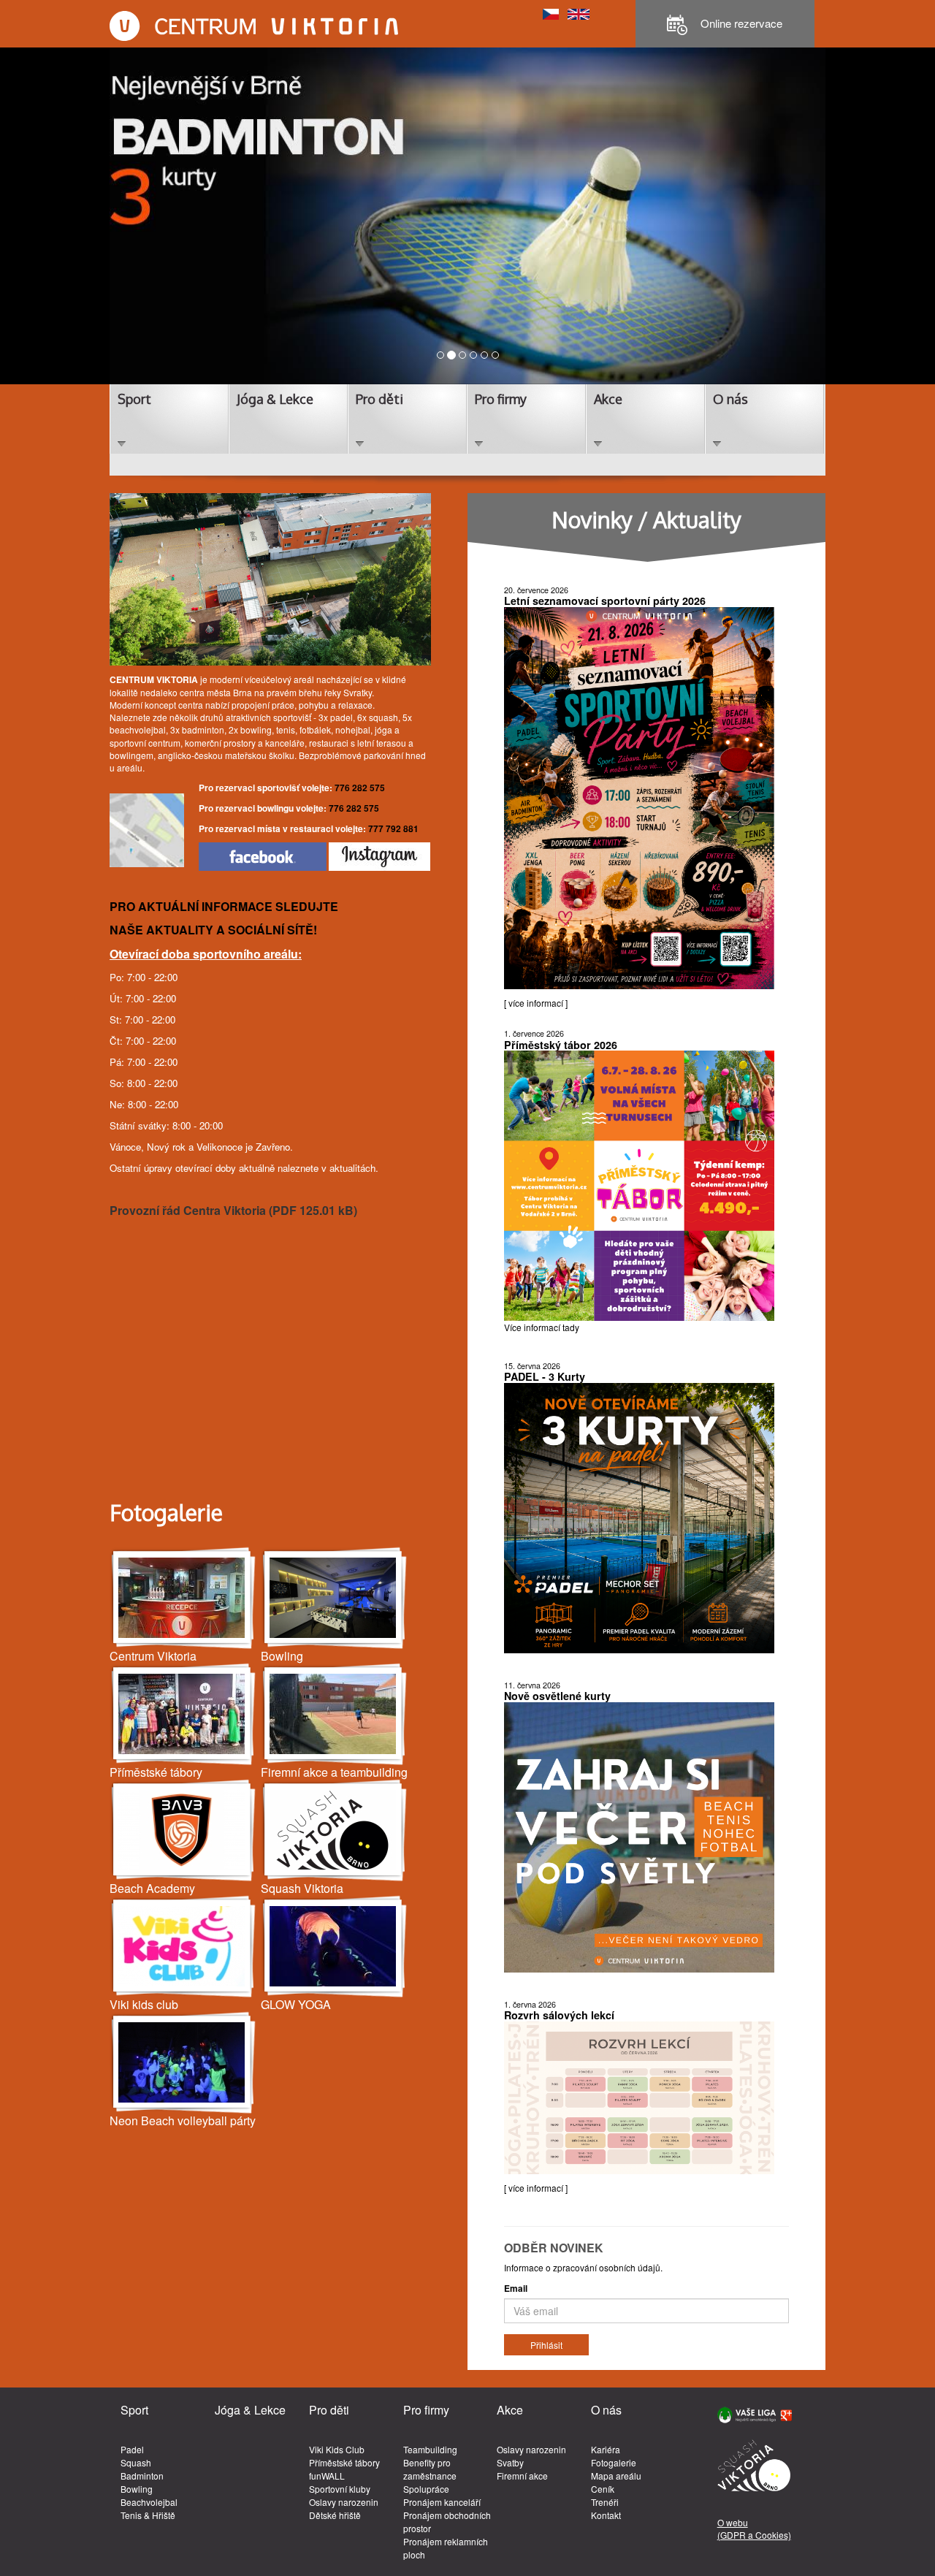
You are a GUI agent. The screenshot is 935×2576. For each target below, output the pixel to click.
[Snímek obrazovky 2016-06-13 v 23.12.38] (183, 1947)
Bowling (137, 2489)
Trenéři (605, 2502)
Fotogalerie (614, 2462)
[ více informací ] (536, 1003)
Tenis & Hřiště (148, 2515)
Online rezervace (740, 23)
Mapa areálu (616, 2476)
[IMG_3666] (335, 1947)
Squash (136, 2462)
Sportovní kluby (340, 2489)
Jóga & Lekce (275, 399)
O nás (730, 399)
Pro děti (379, 399)
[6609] (183, 2063)
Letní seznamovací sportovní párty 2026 (605, 601)
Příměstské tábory (344, 2462)
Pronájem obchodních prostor (447, 2522)
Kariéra (606, 2449)
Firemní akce (522, 2476)
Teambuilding (430, 2449)
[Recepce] (183, 1598)
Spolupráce (426, 2489)
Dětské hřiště (335, 2515)
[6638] (183, 1830)
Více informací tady (542, 1327)
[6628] (335, 1830)
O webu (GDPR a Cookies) (754, 2529)
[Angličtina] (579, 13)
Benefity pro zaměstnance (430, 2469)
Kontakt (606, 2515)
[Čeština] (551, 13)
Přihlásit (546, 2345)
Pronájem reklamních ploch (446, 2548)
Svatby (510, 2462)
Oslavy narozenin (344, 2502)
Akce (608, 399)
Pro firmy (501, 399)
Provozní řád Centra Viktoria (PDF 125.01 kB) (233, 1210)
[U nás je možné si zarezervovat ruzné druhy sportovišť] (335, 1714)
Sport (134, 399)
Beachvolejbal (149, 2502)
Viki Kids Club (337, 2449)
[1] (183, 1714)
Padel (132, 2449)
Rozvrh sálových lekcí (559, 2015)
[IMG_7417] (335, 1598)
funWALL (327, 2476)
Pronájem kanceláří (442, 2502)
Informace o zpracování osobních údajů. (583, 2267)
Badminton (142, 2476)
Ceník (603, 2489)
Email (516, 2289)
